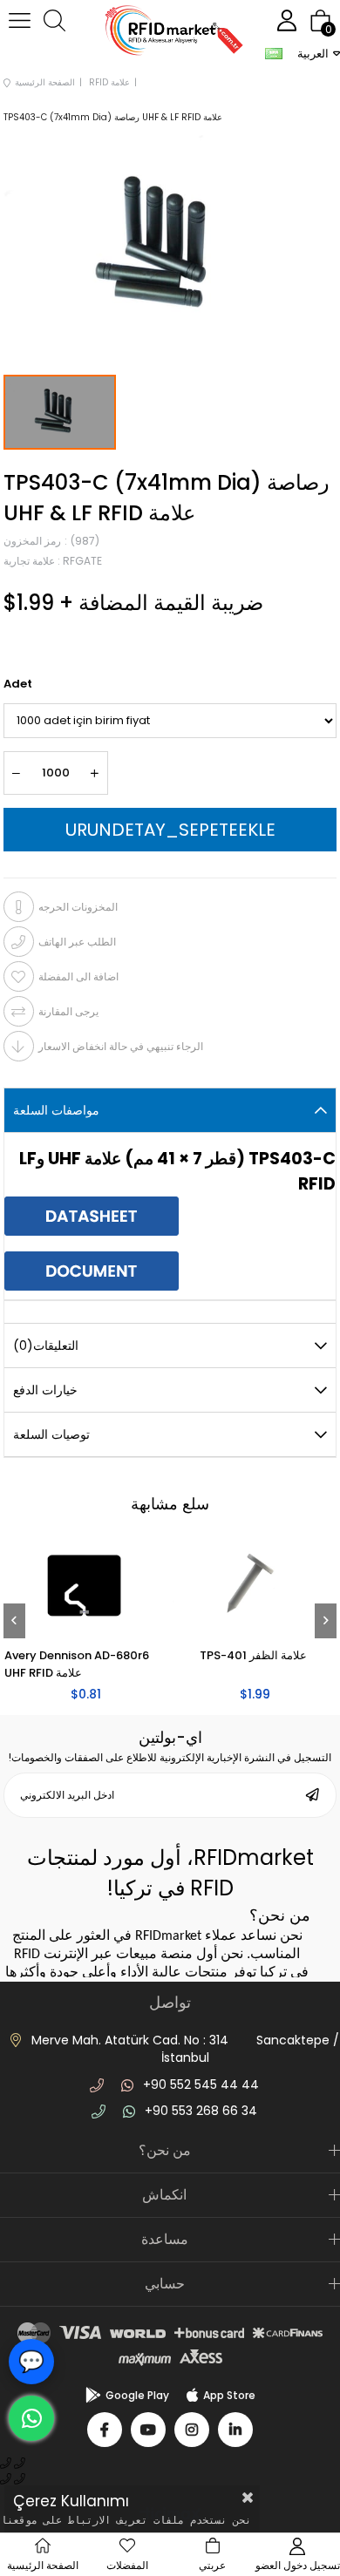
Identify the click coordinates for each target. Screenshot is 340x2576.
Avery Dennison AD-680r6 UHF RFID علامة (104, 1664)
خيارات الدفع (45, 1390)
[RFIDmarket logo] (170, 33)
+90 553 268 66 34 (201, 2111)
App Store (229, 2395)
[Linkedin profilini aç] (235, 2430)
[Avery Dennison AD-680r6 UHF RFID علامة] (114, 1587)
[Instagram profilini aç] (192, 2430)
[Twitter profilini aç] (148, 2430)
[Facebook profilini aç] (105, 2430)
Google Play (137, 2395)
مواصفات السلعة (56, 1110)
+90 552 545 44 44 (201, 2085)
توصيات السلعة (51, 1434)
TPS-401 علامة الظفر (280, 1655)
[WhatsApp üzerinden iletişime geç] (31, 2418)
